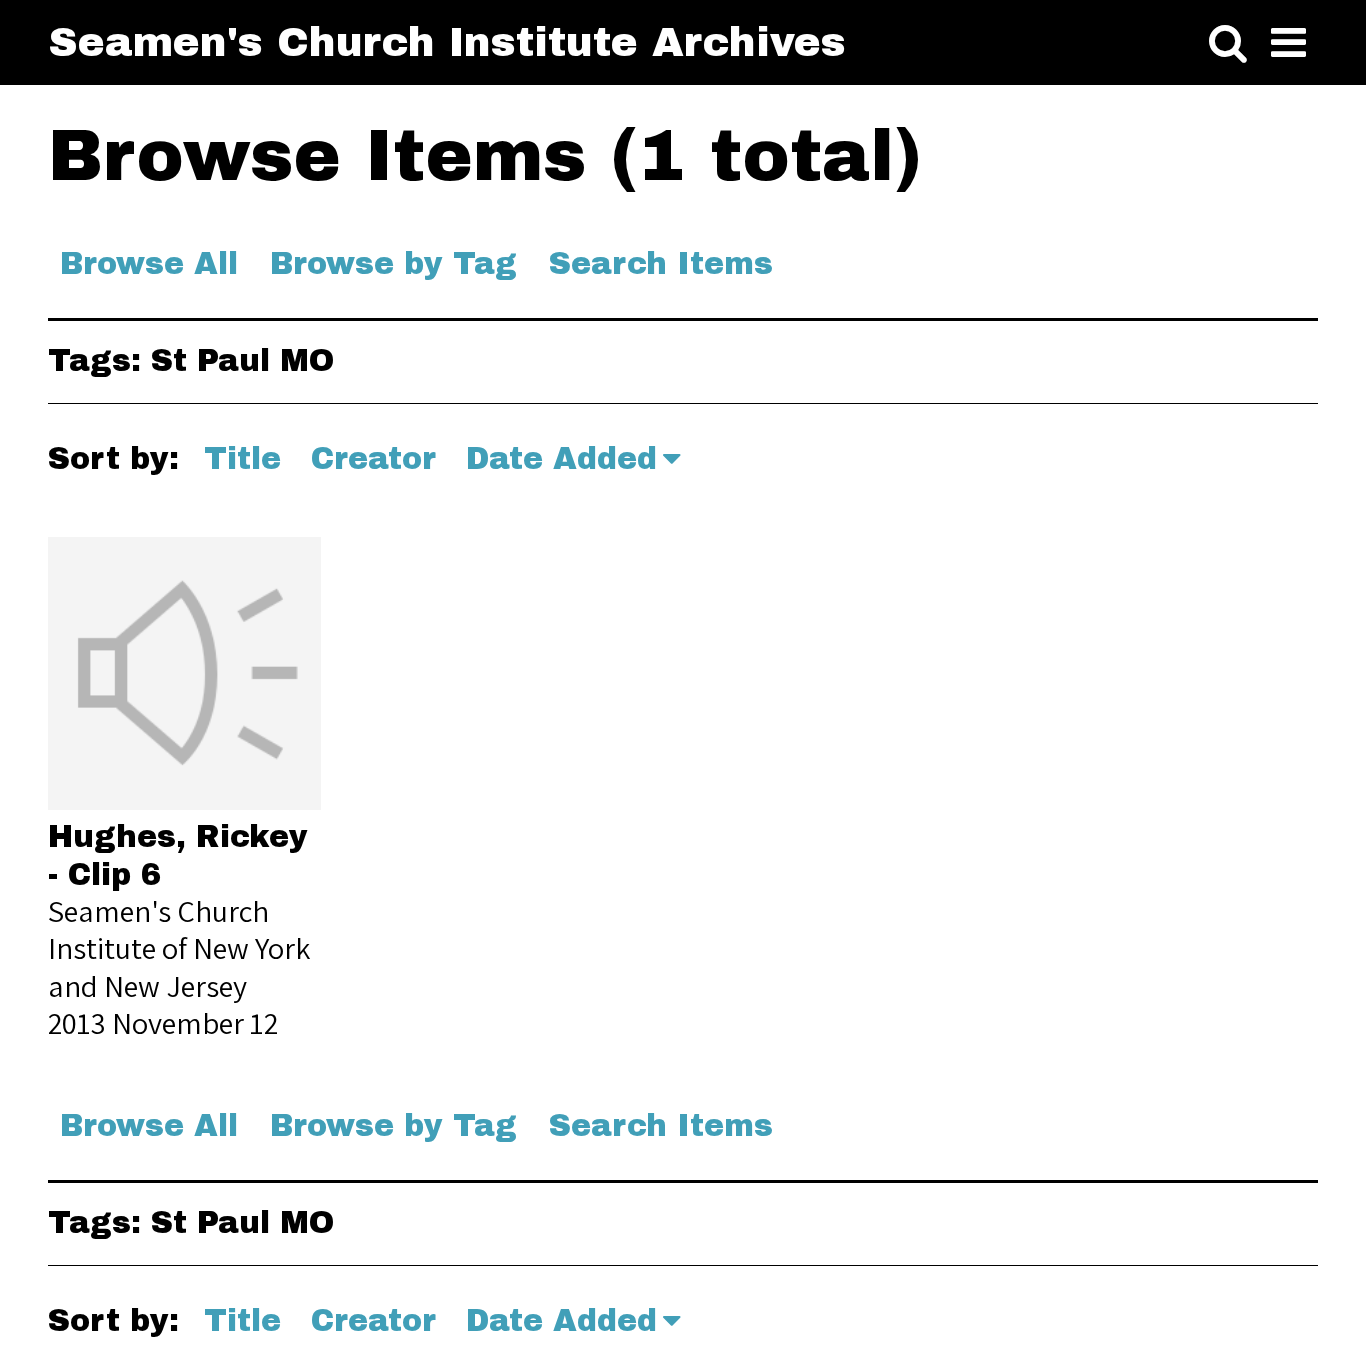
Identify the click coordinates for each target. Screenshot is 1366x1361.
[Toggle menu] (1288, 44)
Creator (373, 458)
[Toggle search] (1228, 44)
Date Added (561, 458)
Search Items (661, 263)
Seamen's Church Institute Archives (447, 42)
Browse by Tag (393, 263)
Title (242, 458)
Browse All (149, 263)
